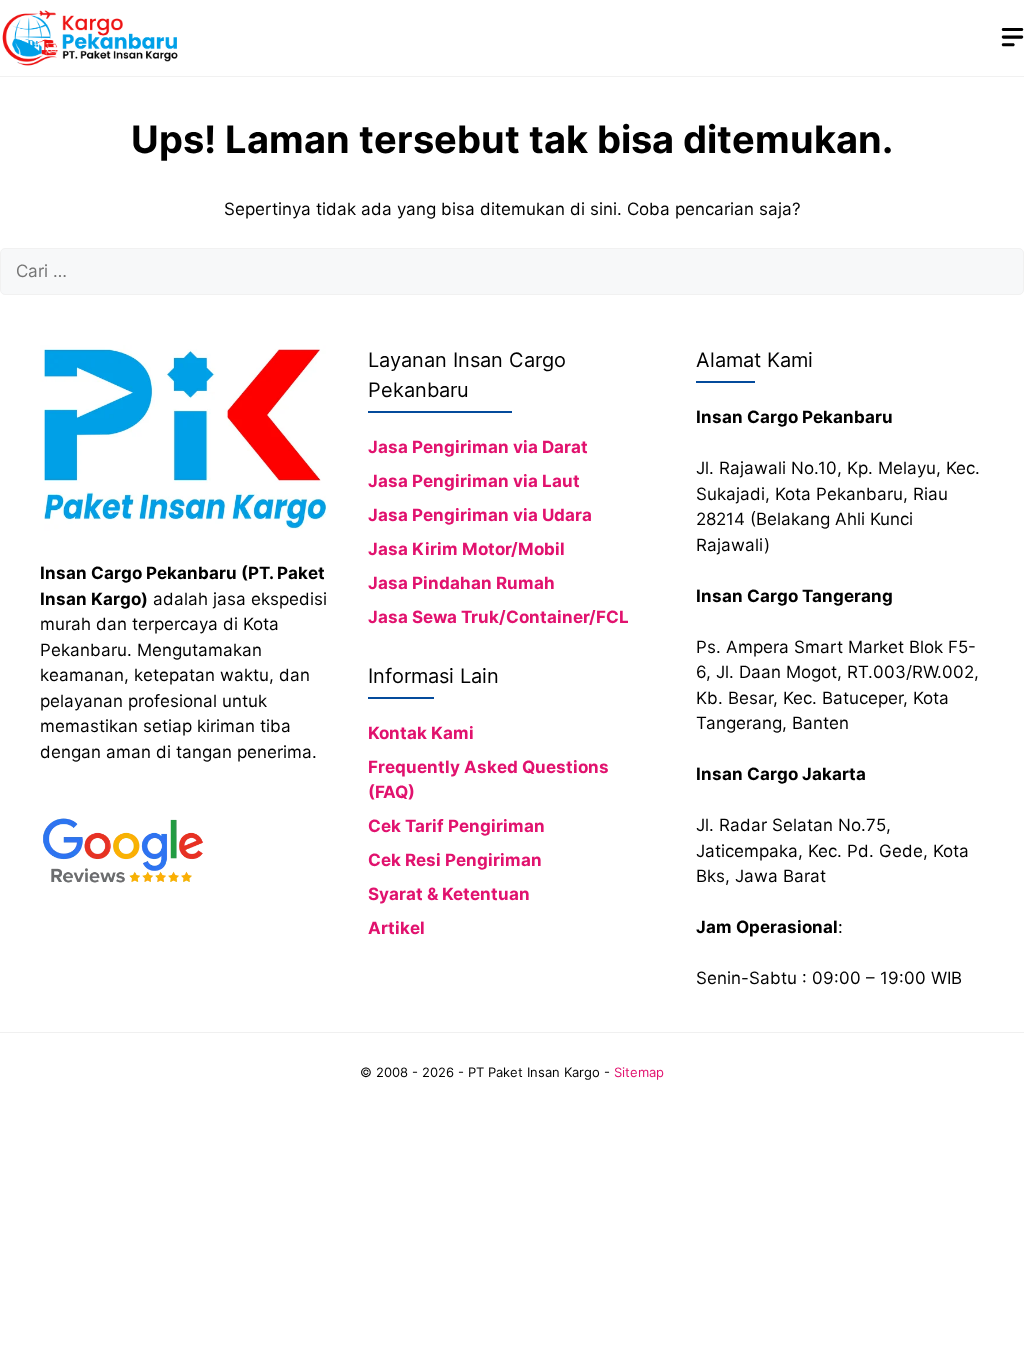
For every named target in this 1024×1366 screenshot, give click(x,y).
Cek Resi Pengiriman (455, 860)
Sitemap (639, 1072)
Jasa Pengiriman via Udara (480, 515)
